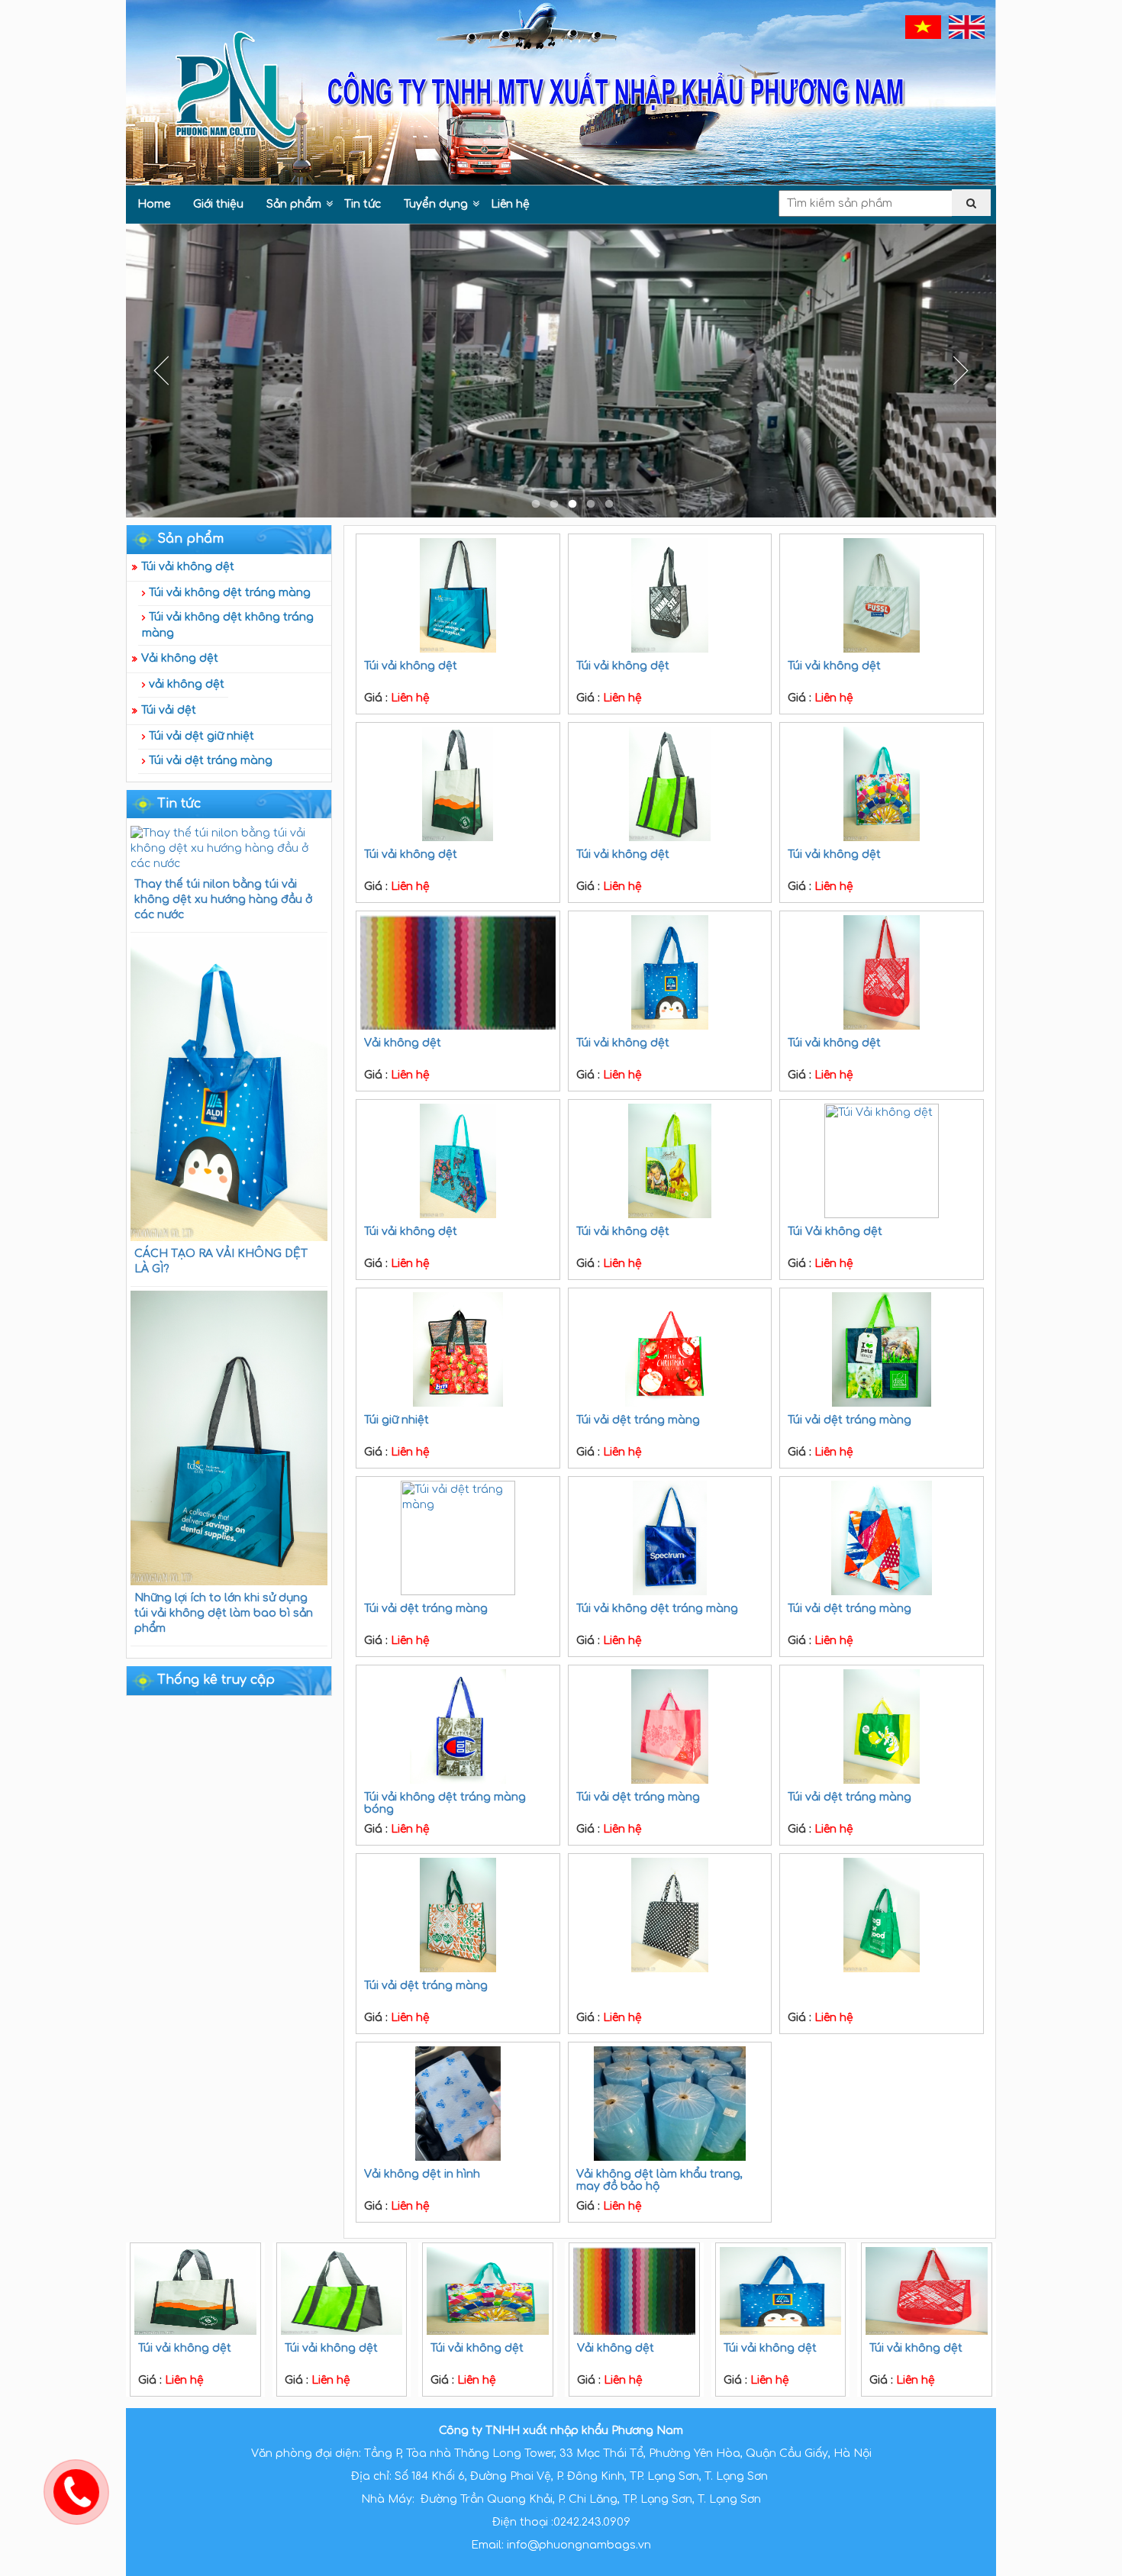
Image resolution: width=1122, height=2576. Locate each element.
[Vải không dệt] (458, 972)
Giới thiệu (218, 204)
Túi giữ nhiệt (397, 1420)
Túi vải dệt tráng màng (211, 761)
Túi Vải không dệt (835, 1232)
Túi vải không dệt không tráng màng (228, 625)
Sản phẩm (294, 204)
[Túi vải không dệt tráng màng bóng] (458, 1726)
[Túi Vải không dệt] (882, 1161)
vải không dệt (187, 684)
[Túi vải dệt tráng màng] (670, 1349)
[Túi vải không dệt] (458, 595)
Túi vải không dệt (188, 567)
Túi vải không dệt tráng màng (230, 593)
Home (154, 204)
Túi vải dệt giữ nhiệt (202, 736)
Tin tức (363, 204)
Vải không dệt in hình (422, 2174)
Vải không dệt (180, 658)
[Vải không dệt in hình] (458, 2104)
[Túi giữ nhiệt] (458, 1349)
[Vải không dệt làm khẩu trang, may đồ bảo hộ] (670, 2104)
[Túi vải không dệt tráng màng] (670, 1538)
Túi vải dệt (169, 710)
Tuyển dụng (436, 204)
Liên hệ (510, 204)
